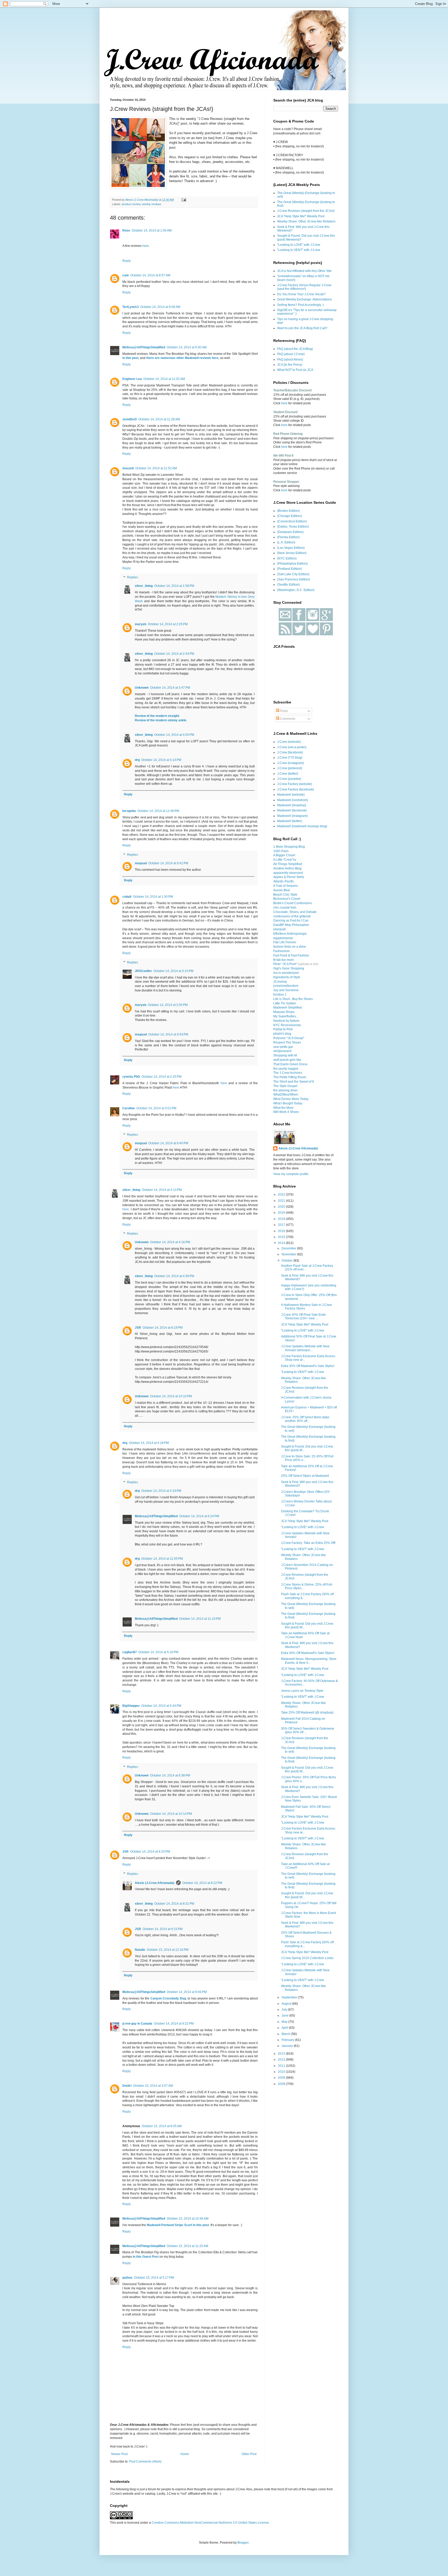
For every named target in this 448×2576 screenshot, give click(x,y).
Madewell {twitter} (290, 821)
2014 (282, 1243)
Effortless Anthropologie (290, 934)
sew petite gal (283, 1047)
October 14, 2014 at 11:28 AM (159, 419)
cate (126, 275)
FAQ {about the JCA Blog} (295, 349)
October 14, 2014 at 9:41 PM (168, 863)
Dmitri (127, 2086)
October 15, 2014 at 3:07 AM (153, 2086)
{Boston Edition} (288, 511)
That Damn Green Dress (290, 1064)
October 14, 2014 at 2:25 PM (168, 624)
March (286, 2034)
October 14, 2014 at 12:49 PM (158, 811)
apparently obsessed (288, 873)
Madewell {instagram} (292, 816)
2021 (282, 1201)
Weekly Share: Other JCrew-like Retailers (306, 221)
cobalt (127, 897)
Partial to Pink (283, 1029)
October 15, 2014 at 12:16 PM (168, 1950)
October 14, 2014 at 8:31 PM (174, 1904)
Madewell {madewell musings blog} (302, 826)
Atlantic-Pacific (284, 881)
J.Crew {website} (289, 742)
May (285, 2022)
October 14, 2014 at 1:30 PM (153, 897)
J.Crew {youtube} (289, 779)
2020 (282, 1207)
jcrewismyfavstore (286, 986)
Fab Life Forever (285, 942)
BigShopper (131, 1706)
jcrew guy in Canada (137, 2024)
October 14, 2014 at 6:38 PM (170, 1775)
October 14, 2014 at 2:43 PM (174, 654)
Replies (132, 578)
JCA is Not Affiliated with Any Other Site (304, 271)
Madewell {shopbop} (292, 805)
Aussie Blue (282, 890)
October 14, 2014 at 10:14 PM (171, 1814)
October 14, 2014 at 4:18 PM (149, 1443)
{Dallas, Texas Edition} (293, 527)
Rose (126, 231)
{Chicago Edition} (289, 516)
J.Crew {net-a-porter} (292, 747)
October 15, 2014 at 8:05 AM (162, 2126)
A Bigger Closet (284, 855)
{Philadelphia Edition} (292, 564)
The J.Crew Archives (288, 1073)
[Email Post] (184, 200)
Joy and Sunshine (286, 990)
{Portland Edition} (289, 569)
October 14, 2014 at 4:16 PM (170, 1242)
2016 (282, 1231)
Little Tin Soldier (285, 1003)
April (285, 2028)
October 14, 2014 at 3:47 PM (170, 688)
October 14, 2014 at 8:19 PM (163, 1328)
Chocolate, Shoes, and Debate (295, 912)
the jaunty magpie (286, 1069)
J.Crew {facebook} (290, 752)
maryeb (128, 468)
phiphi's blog (282, 1034)
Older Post (249, 2454)
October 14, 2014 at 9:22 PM (174, 2024)
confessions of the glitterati (292, 916)
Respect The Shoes (287, 1042)
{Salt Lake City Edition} (293, 574)
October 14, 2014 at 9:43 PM (168, 1034)
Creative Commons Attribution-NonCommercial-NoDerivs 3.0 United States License (210, 2523)
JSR (138, 1328)
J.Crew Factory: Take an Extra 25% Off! (308, 1543)
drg (137, 760)
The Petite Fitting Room (290, 1077)
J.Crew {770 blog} (290, 758)
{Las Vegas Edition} (291, 548)
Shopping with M (285, 1055)
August (287, 2004)
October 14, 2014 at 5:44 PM (161, 1706)
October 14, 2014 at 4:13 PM (162, 1190)
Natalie (140, 1950)
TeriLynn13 (131, 307)
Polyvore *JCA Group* (289, 1038)
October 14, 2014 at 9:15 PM (163, 1929)
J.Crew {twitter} (288, 774)
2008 (282, 2084)
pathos (127, 2278)
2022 (282, 1195)
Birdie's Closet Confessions (293, 903)
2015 (282, 1237)
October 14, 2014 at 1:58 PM (174, 586)
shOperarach (282, 1051)
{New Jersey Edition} (292, 553)
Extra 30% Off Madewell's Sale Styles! (308, 1366)
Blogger (243, 2543)
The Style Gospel (285, 1086)
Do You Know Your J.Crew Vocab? (301, 294)
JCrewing (280, 982)
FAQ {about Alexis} (290, 359)
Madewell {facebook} (292, 810)
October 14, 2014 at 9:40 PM (168, 1143)
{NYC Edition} (287, 558)
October (288, 1261)
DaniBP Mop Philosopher (291, 925)
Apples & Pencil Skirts (289, 877)
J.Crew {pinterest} (290, 768)
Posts (283, 711)
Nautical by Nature (286, 1021)
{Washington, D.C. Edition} (296, 590)
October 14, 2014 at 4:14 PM (161, 760)
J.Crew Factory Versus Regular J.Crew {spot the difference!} (304, 287)
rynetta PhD (131, 1077)
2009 (282, 2078)
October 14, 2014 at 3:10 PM (173, 971)
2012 (282, 2060)
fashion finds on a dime (290, 947)
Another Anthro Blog (287, 868)
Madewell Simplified (288, 1008)
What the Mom (283, 1108)
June (285, 2016)
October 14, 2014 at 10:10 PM (171, 1396)
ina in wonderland (286, 973)
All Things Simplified (288, 864)
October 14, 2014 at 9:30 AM (187, 347)
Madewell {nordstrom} (293, 800)
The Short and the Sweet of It (293, 1082)
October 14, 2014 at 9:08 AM (160, 307)
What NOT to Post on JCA (295, 370)
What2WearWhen (286, 1095)
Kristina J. (280, 995)
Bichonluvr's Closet (287, 899)
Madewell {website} (291, 795)
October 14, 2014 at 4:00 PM (174, 735)
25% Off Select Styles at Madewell (305, 1476)
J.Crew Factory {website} (295, 784)
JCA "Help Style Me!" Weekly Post (301, 216)
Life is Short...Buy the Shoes (293, 999)
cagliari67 (130, 1652)
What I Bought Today (288, 1103)
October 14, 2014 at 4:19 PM (161, 1491)
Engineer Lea (132, 379)
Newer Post (119, 2454)
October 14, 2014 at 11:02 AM (164, 379)
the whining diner (285, 1090)
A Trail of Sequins (286, 886)
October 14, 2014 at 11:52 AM (156, 468)
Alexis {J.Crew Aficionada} (155, 1883)
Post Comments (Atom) (145, 2462)
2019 (282, 1213)
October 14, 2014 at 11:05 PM (162, 1559)
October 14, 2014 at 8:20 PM (150, 1852)
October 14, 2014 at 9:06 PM (187, 1992)
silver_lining (144, 586)
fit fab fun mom (283, 960)
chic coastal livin (285, 908)
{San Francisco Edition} (294, 579)
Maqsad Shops (284, 1012)
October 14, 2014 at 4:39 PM (174, 1276)
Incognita (129, 811)
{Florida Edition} (288, 537)
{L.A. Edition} (286, 542)
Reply (127, 261)
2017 (282, 1225)
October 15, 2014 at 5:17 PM (154, 2278)
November (289, 1254)
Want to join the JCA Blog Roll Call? (302, 328)
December (289, 1248)
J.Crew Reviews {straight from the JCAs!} (306, 211)
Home (185, 2454)
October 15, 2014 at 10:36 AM (188, 2219)
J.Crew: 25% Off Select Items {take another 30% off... (305, 1419)
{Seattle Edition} (288, 585)
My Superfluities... (286, 1016)
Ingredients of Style (287, 977)
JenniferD (130, 419)
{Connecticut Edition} (292, 521)
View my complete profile (291, 1174)
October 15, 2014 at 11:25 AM (187, 2246)
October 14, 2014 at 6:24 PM (199, 1516)
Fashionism (281, 951)
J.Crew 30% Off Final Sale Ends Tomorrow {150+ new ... (303, 1316)
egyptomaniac (283, 938)
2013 (282, 2054)
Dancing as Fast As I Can (291, 920)
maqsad (141, 863)
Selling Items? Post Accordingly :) (300, 305)
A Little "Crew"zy (285, 860)
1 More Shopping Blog (289, 847)
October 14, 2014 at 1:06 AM (152, 231)
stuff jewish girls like (287, 1060)
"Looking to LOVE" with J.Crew (299, 245)
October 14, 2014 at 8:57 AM (150, 275)
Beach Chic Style (285, 895)
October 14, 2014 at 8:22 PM (202, 1883)
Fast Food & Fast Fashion (291, 955)
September (290, 1997)
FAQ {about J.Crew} (291, 354)
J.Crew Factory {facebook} (296, 789)
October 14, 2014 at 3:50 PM (168, 1005)
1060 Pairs (281, 851)
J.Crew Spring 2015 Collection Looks (307, 1958)
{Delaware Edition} (290, 532)
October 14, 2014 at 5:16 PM (158, 1652)
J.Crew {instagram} (290, 763)
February (288, 2040)
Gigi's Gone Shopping (289, 968)
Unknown (142, 688)
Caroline (129, 1108)
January (288, 2046)
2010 (282, 2072)
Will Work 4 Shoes (286, 1112)
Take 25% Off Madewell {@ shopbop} (307, 1712)
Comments (287, 719)
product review (131, 204)
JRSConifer (143, 971)
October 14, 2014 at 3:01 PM (156, 1108)
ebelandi (279, 929)
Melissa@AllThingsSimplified (144, 347)
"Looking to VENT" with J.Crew (299, 250)
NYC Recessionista (287, 1025)
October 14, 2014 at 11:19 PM (200, 1619)
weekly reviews (152, 204)
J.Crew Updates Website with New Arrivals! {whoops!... (305, 1348)
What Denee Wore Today (291, 1099)
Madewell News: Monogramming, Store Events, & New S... (309, 1661)
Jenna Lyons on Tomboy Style (302, 1691)
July (285, 2010)
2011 (282, 2066)
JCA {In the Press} (290, 365)
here (146, 246)
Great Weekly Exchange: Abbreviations (304, 299)
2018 (282, 1219)
